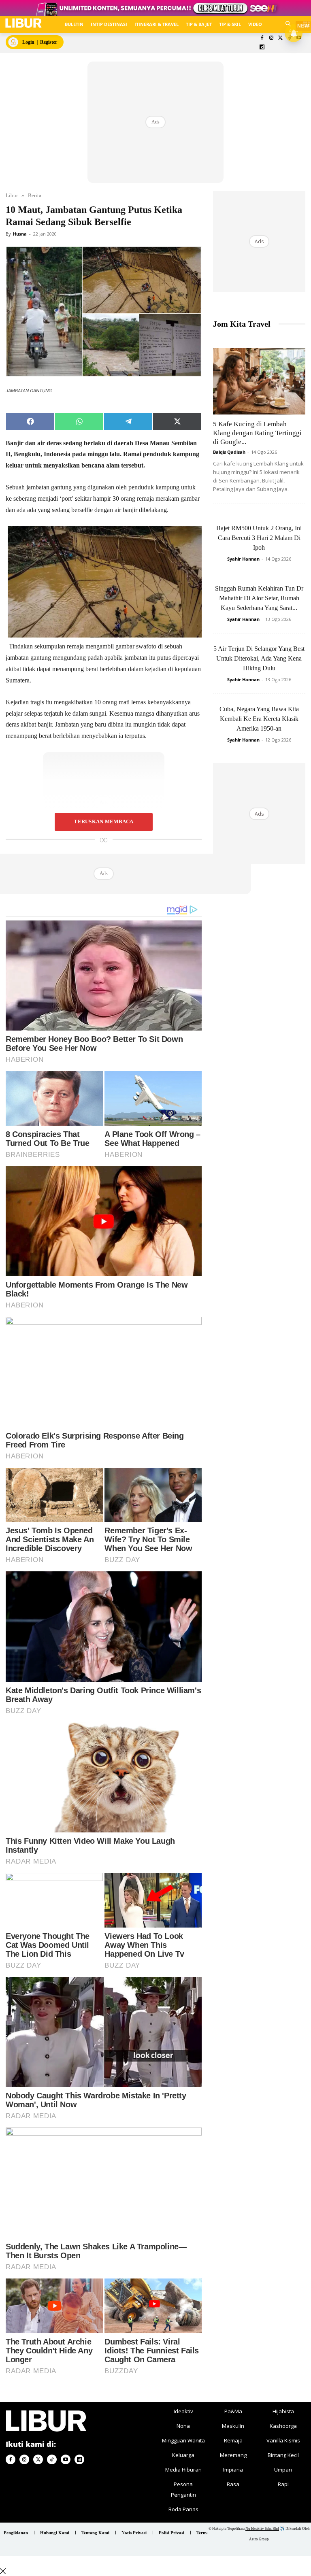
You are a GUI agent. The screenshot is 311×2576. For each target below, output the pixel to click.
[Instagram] (271, 38)
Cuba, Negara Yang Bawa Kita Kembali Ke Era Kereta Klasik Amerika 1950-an (259, 719)
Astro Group (259, 2539)
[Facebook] (262, 38)
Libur (12, 195)
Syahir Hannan (243, 559)
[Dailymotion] (262, 48)
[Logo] (23, 23)
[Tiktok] (52, 2459)
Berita (35, 195)
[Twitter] (280, 38)
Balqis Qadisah (229, 452)
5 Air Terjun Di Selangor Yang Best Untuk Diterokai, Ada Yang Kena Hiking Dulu (259, 658)
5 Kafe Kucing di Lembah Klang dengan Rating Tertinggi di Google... (257, 433)
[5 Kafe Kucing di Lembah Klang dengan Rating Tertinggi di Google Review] (259, 381)
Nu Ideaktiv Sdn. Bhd (262, 2529)
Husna (20, 234)
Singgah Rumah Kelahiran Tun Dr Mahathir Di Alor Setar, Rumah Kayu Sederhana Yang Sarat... (259, 598)
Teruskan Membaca (103, 822)
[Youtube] (66, 2459)
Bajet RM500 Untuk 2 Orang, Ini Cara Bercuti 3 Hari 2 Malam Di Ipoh (259, 538)
